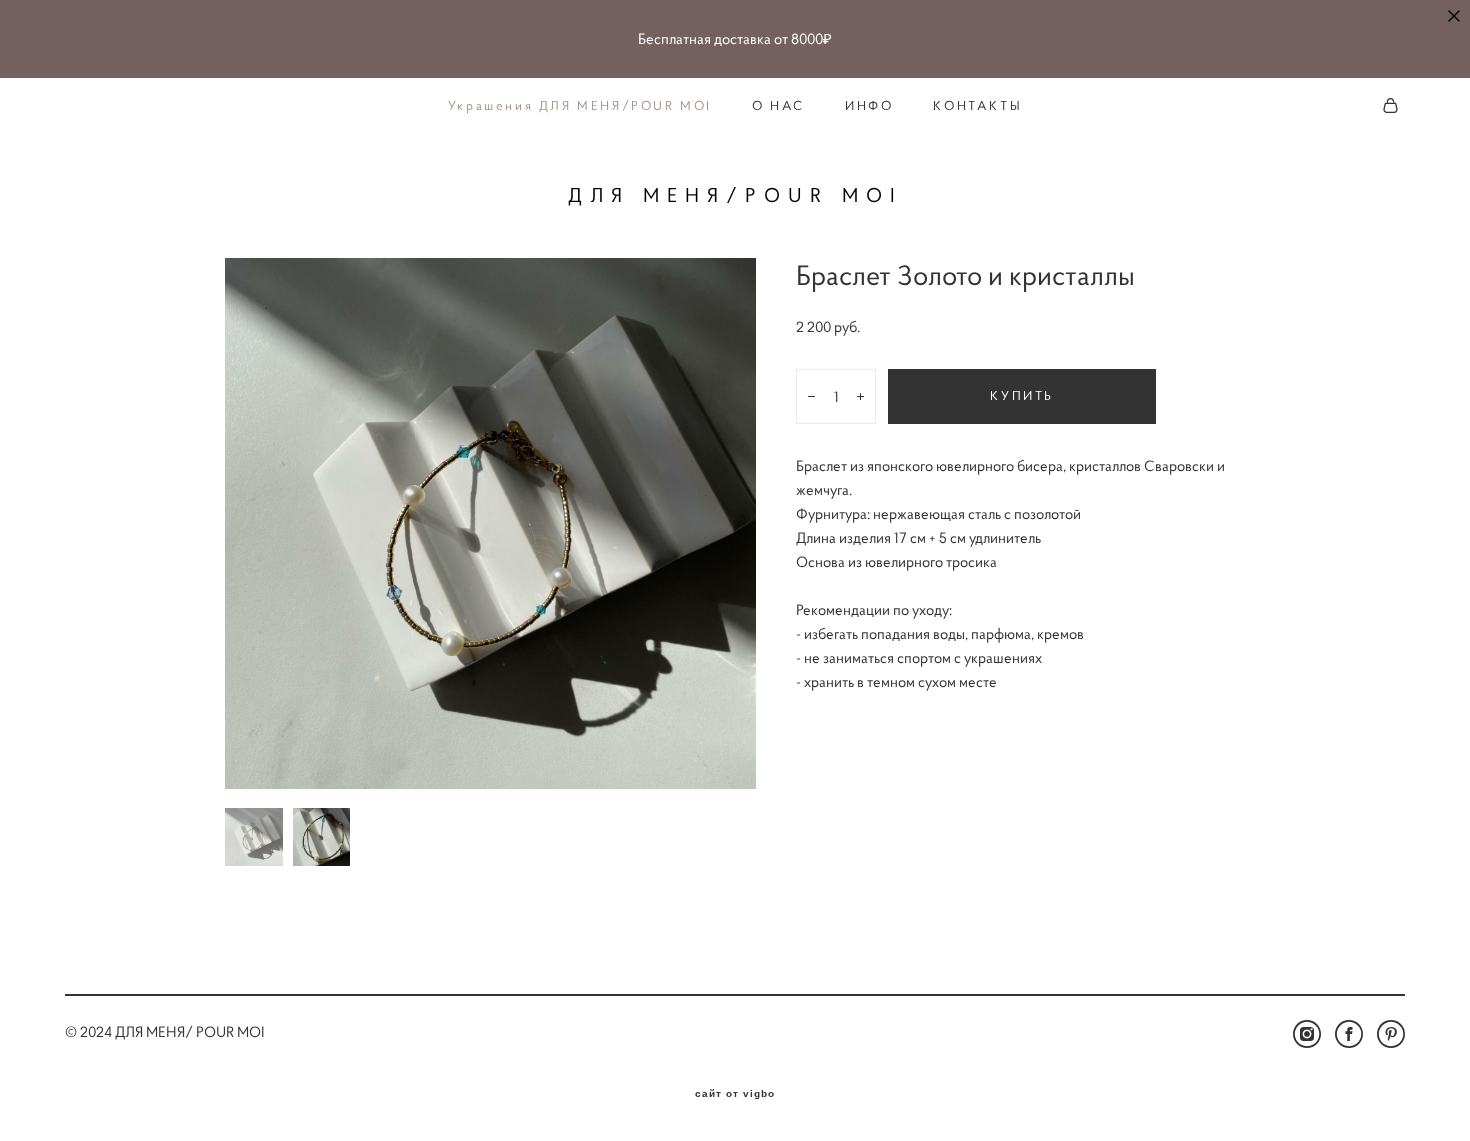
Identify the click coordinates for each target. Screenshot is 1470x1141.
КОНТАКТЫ (977, 106)
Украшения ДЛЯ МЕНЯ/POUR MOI (580, 106)
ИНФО (869, 106)
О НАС (778, 106)
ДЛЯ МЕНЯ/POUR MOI (735, 196)
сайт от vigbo (735, 1094)
